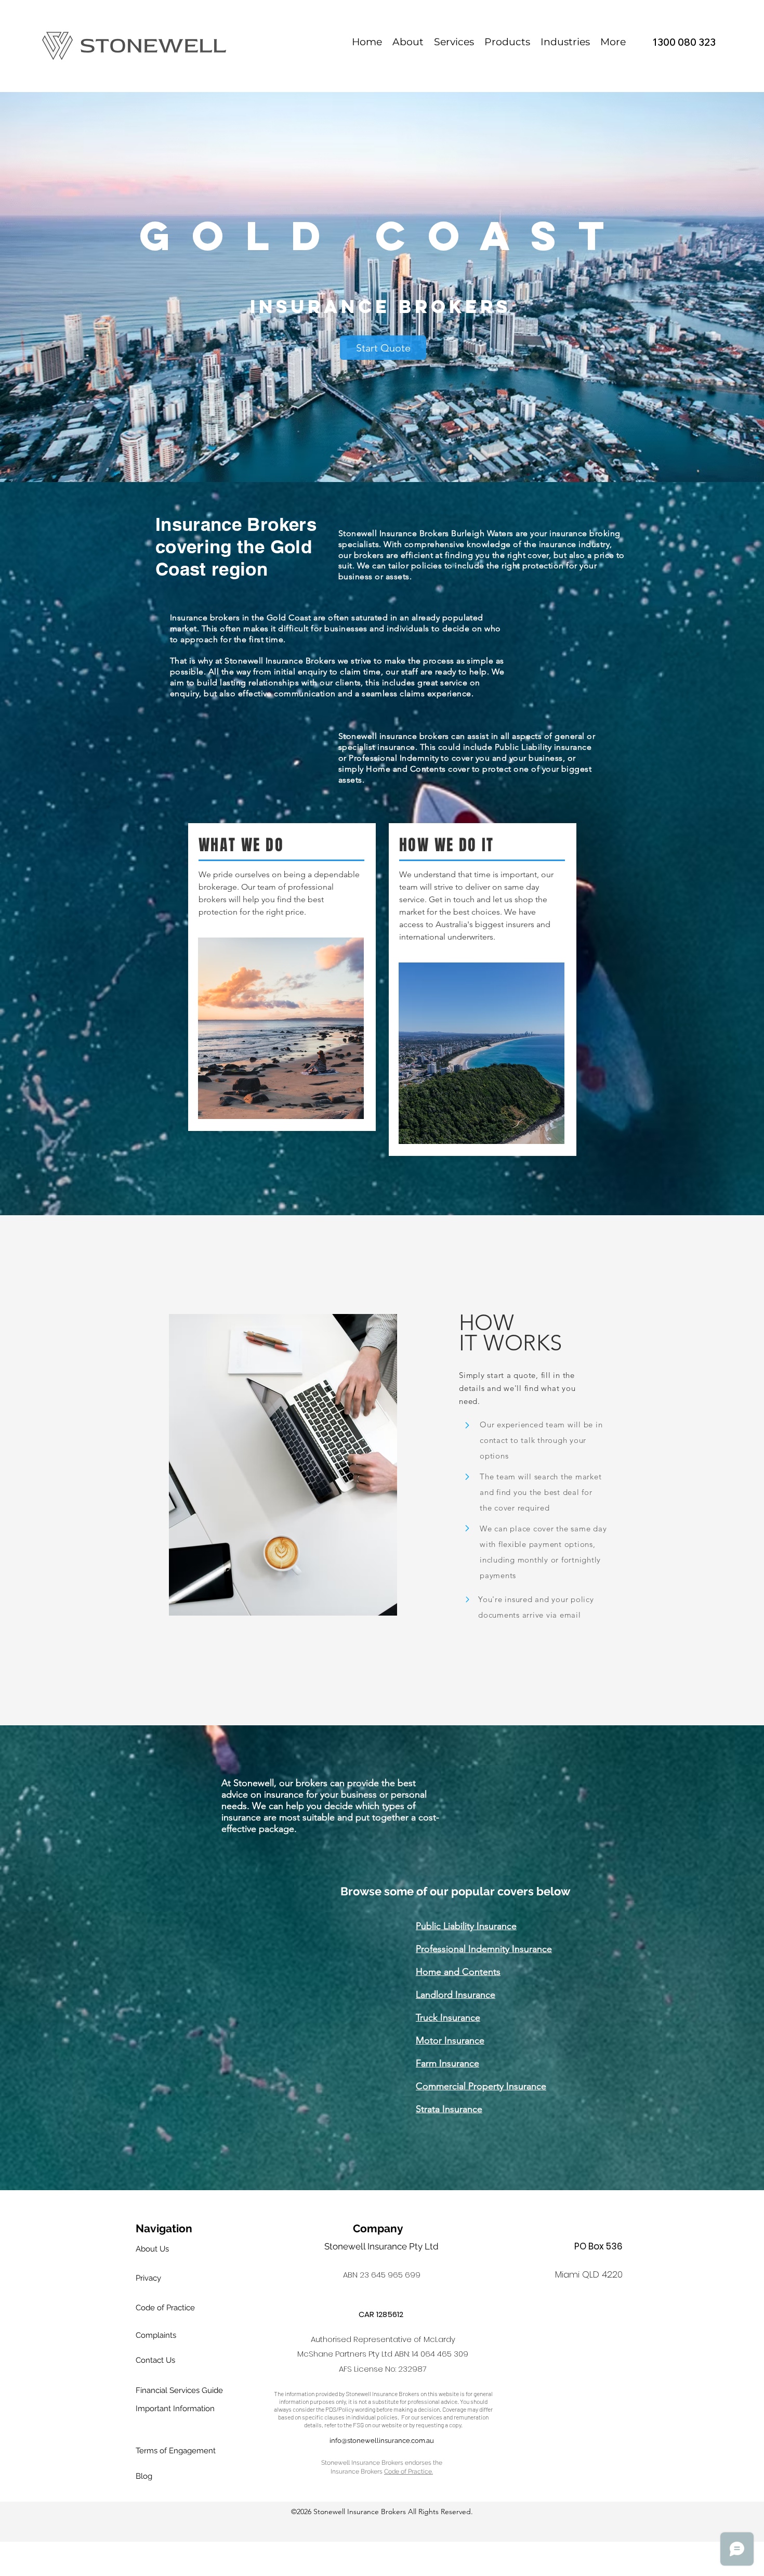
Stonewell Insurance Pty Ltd (381, 2246)
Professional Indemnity (394, 758)
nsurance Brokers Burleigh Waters (449, 533)
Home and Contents (406, 769)
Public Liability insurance (543, 747)
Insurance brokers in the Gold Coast (241, 617)
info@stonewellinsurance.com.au (382, 2441)
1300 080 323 (684, 42)
